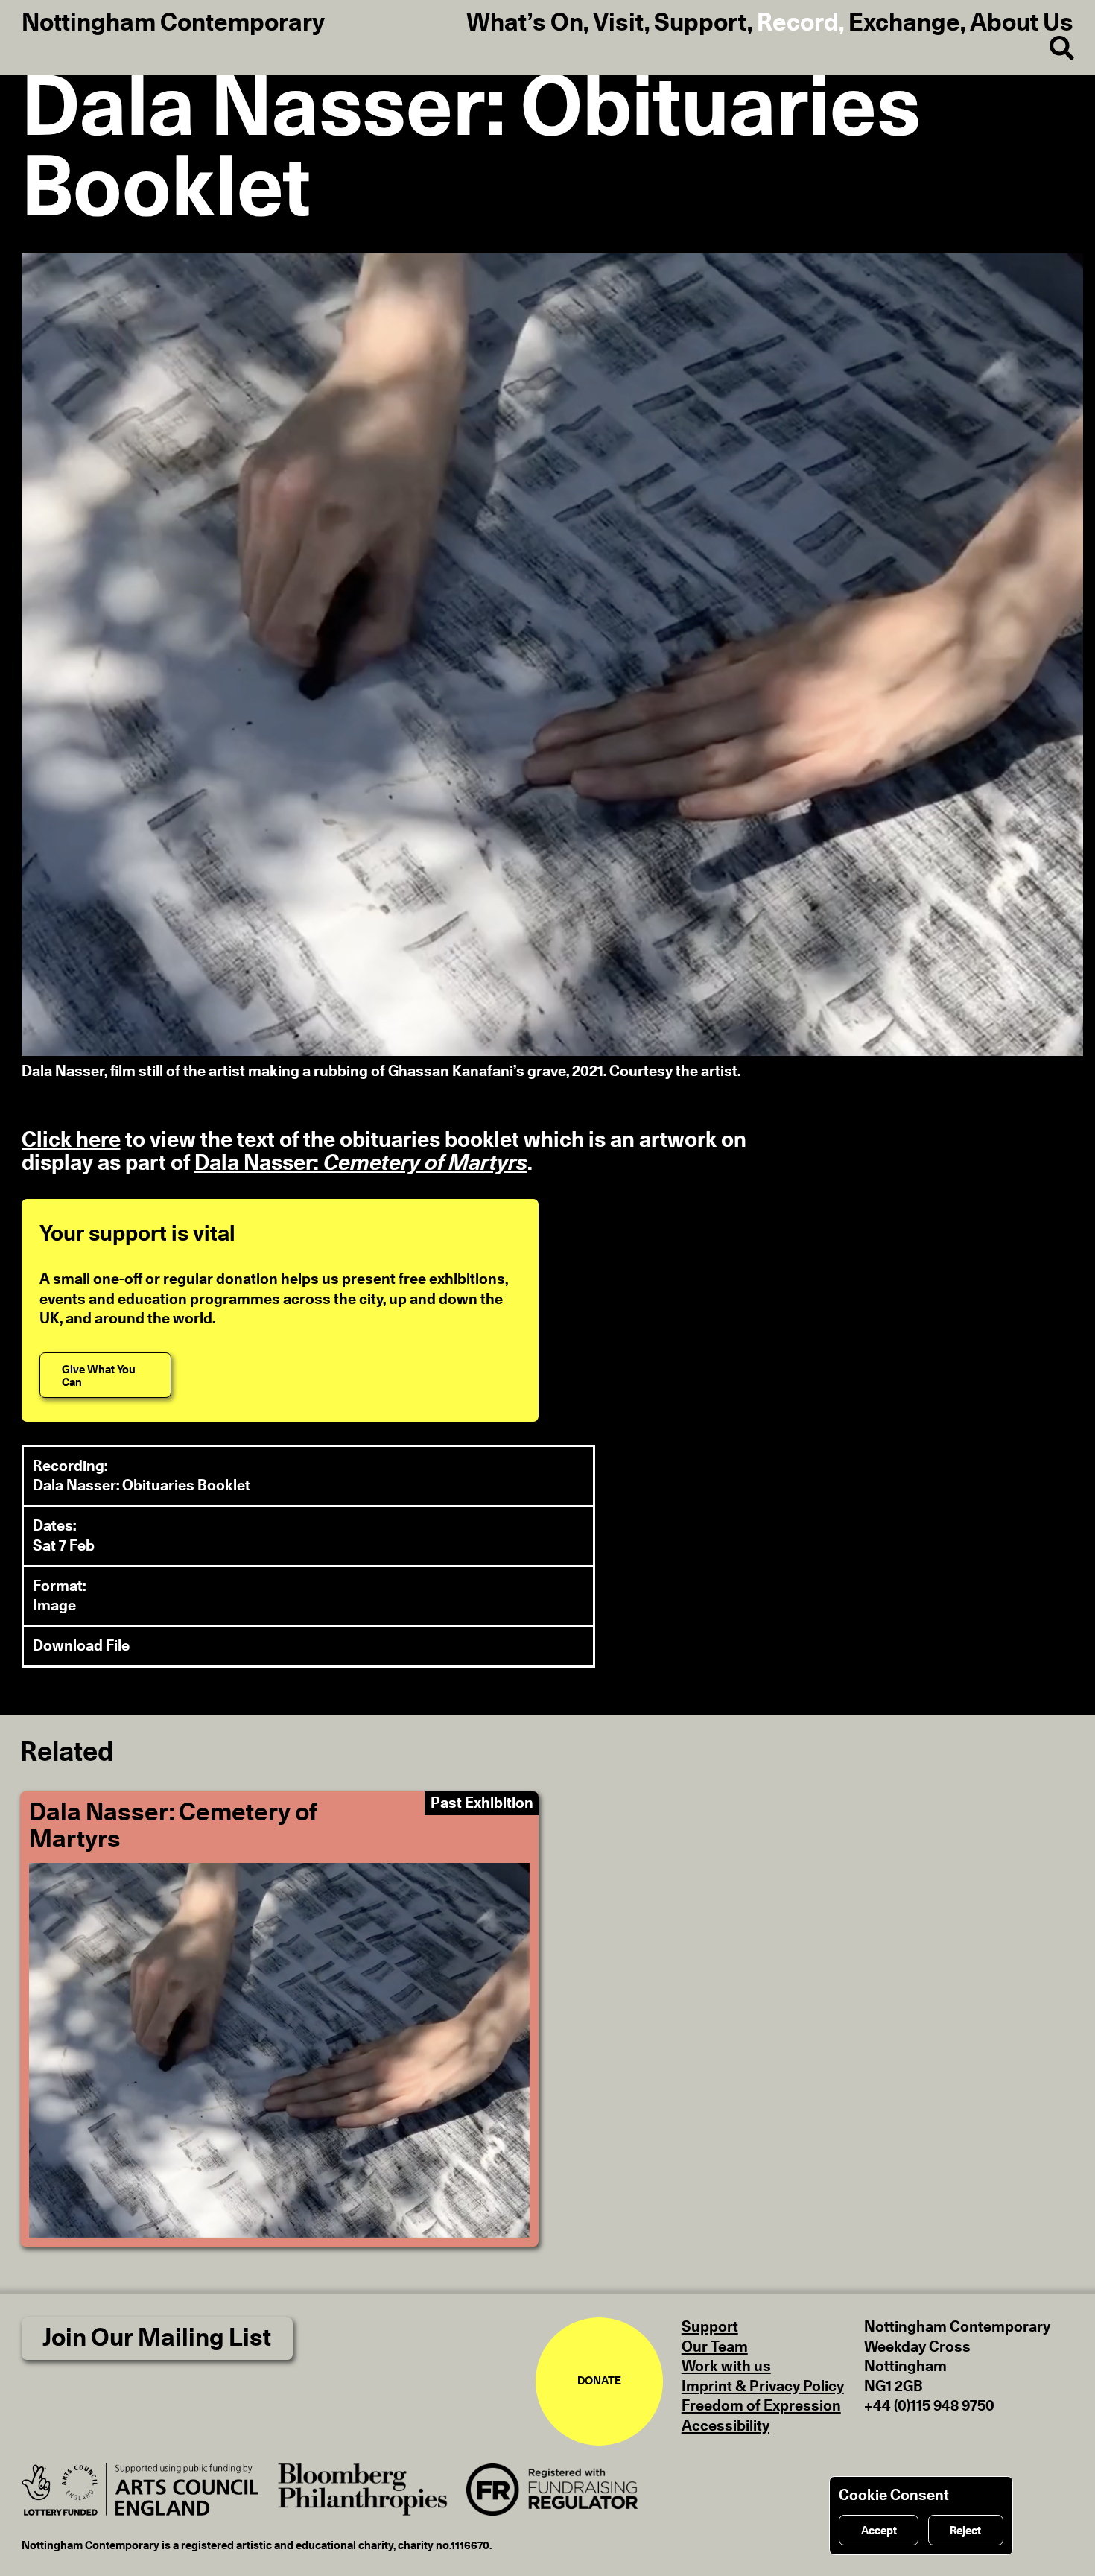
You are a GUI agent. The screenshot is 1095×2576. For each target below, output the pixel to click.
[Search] (1051, 49)
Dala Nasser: (361, 1164)
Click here (71, 1140)
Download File (81, 1646)
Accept (879, 2531)
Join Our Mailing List (157, 2339)
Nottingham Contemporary (173, 24)
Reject (965, 2531)
